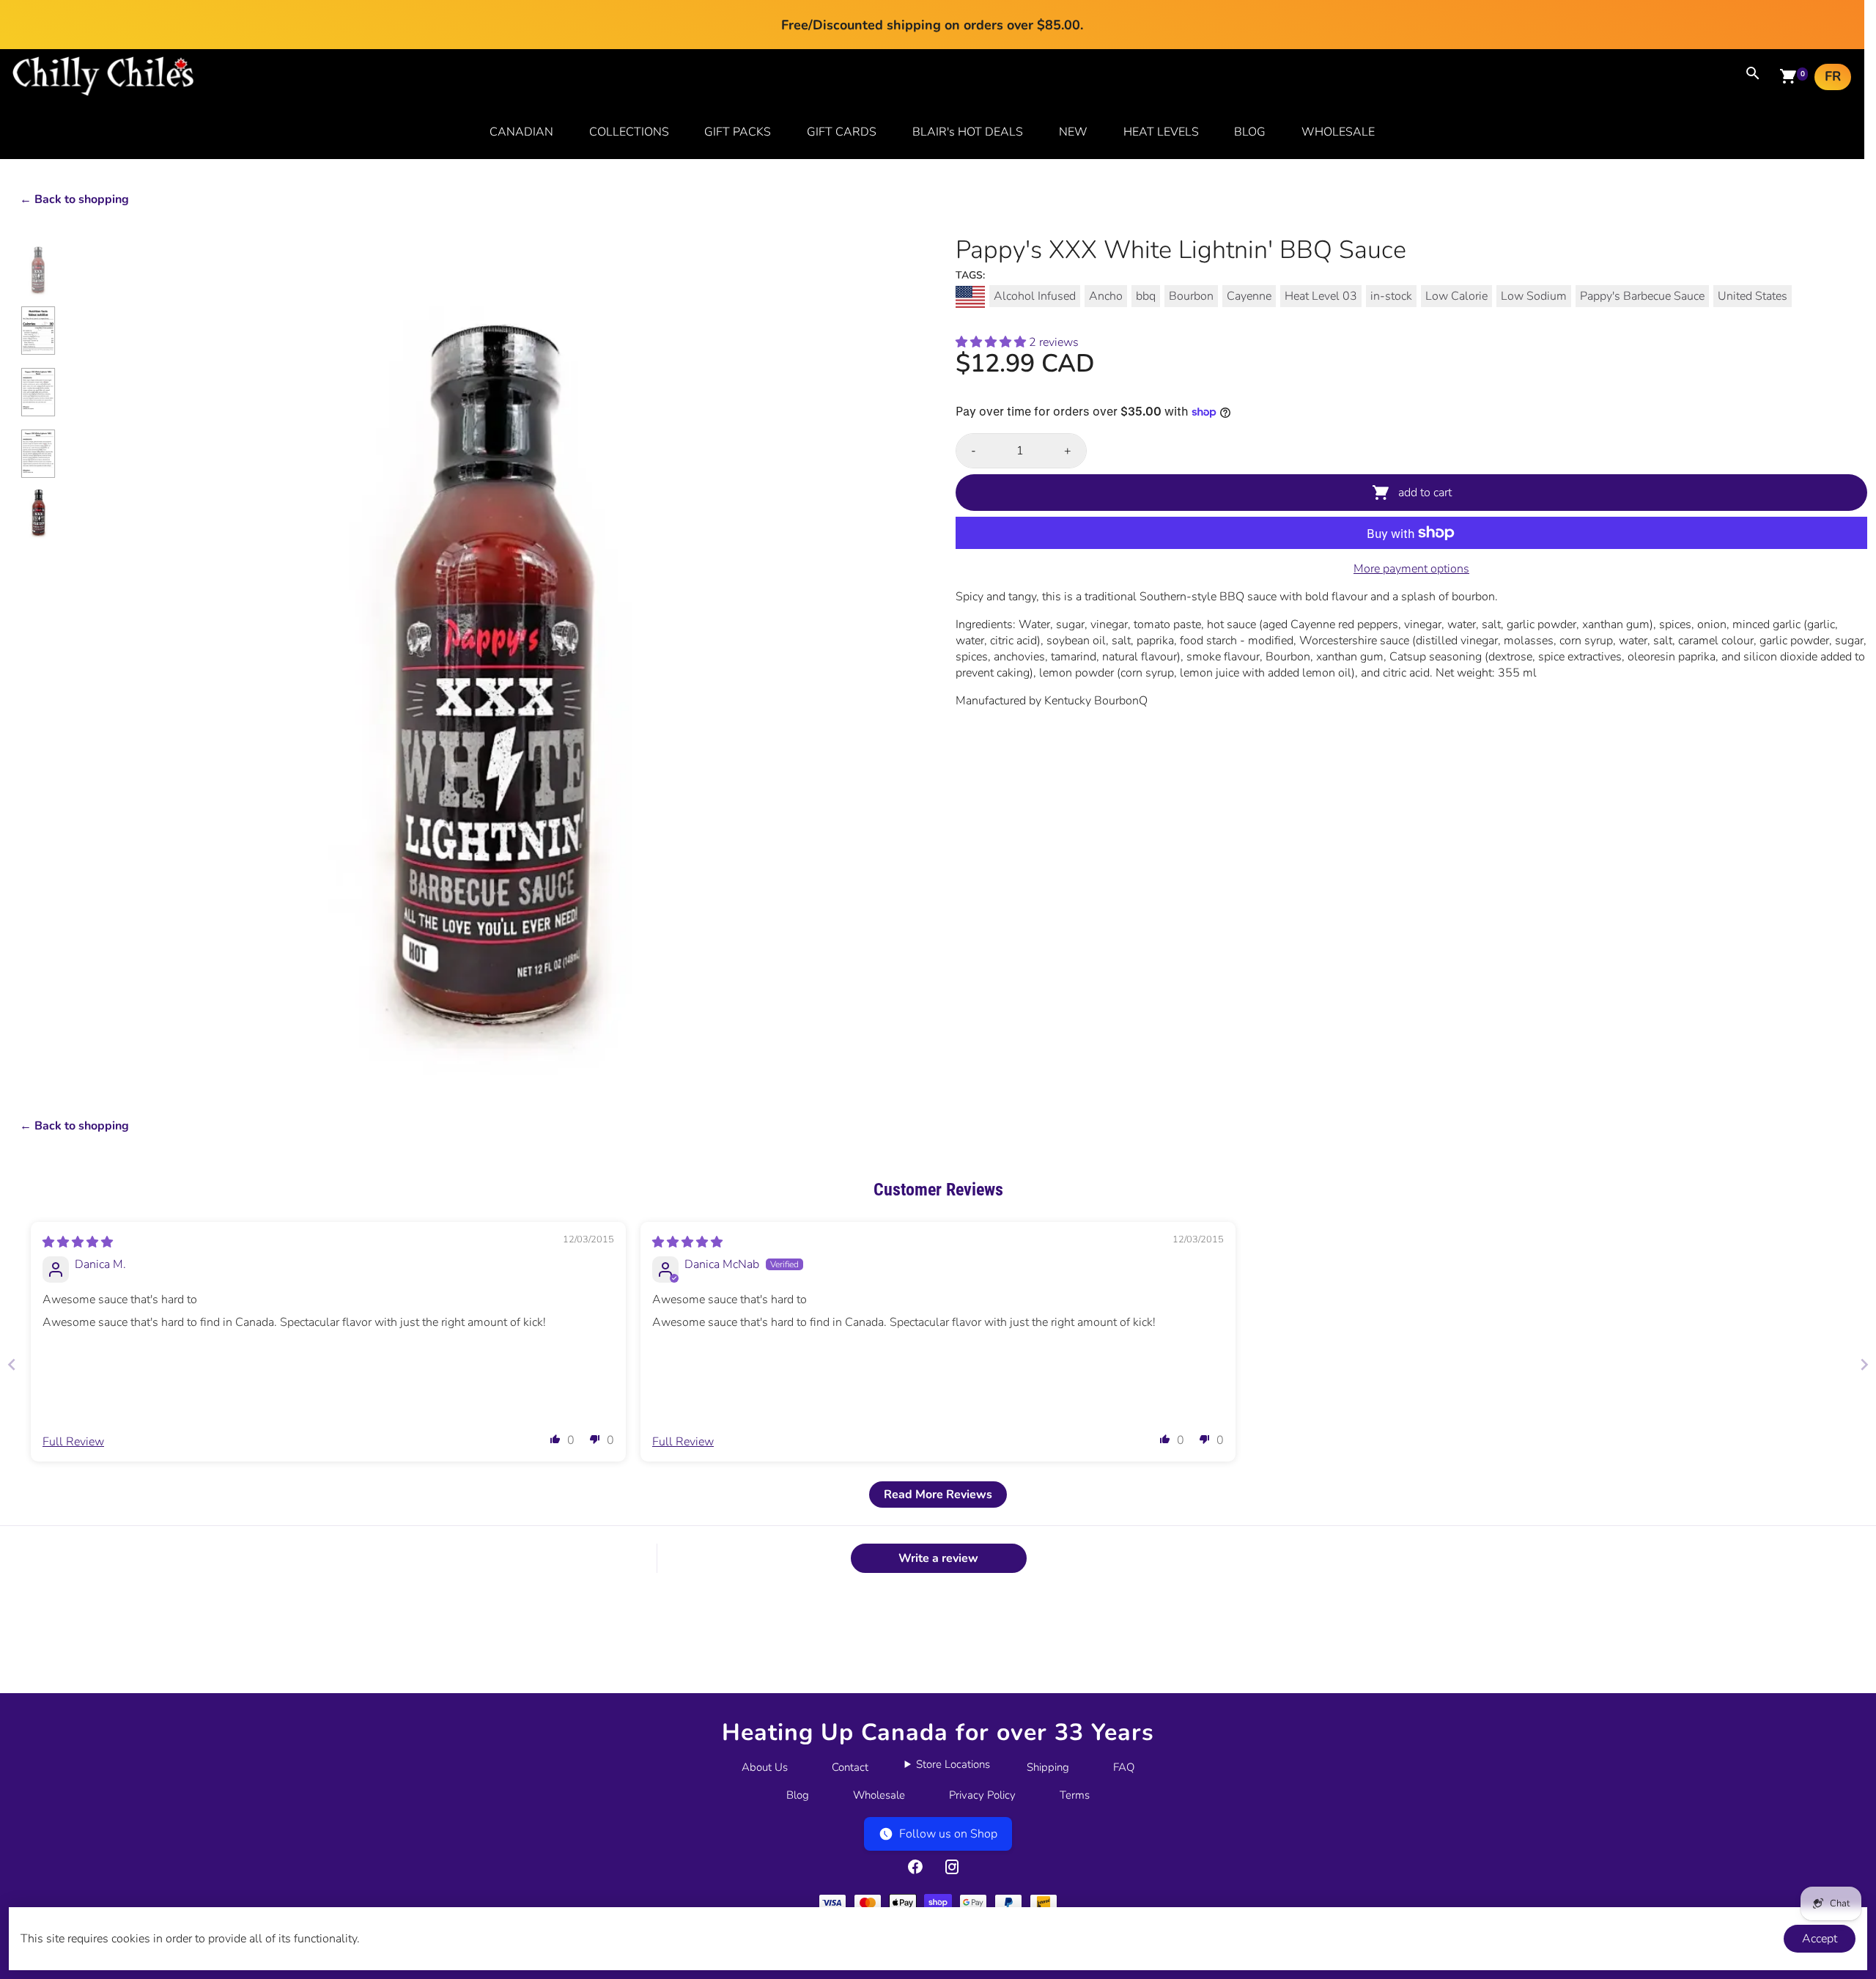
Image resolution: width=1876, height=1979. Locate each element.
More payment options (1411, 569)
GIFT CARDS (842, 132)
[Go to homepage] (103, 92)
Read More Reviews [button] (938, 1495)
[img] (78, 1242)
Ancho (1106, 296)
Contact (850, 1767)
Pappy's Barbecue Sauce (1642, 296)
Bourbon (1191, 296)
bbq (1146, 296)
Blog (798, 1795)
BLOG (1250, 132)
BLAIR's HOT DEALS (968, 132)
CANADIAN (521, 132)
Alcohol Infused (1035, 296)
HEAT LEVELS (1161, 132)
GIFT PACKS (738, 132)
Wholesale (879, 1795)
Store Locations (953, 1764)
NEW (1073, 132)
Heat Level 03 (1321, 296)
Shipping (1048, 1767)
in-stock (1391, 296)
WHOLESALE (1338, 132)
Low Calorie (1456, 296)
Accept (1820, 1939)
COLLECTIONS (629, 132)
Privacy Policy (982, 1795)
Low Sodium (1534, 296)
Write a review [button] (938, 1558)
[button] (992, 342)
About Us (765, 1767)
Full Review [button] (73, 1442)
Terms (1075, 1795)
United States (1753, 296)
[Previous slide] (12, 1364)
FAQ (1124, 1767)
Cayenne (1249, 296)
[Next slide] (1864, 1364)
